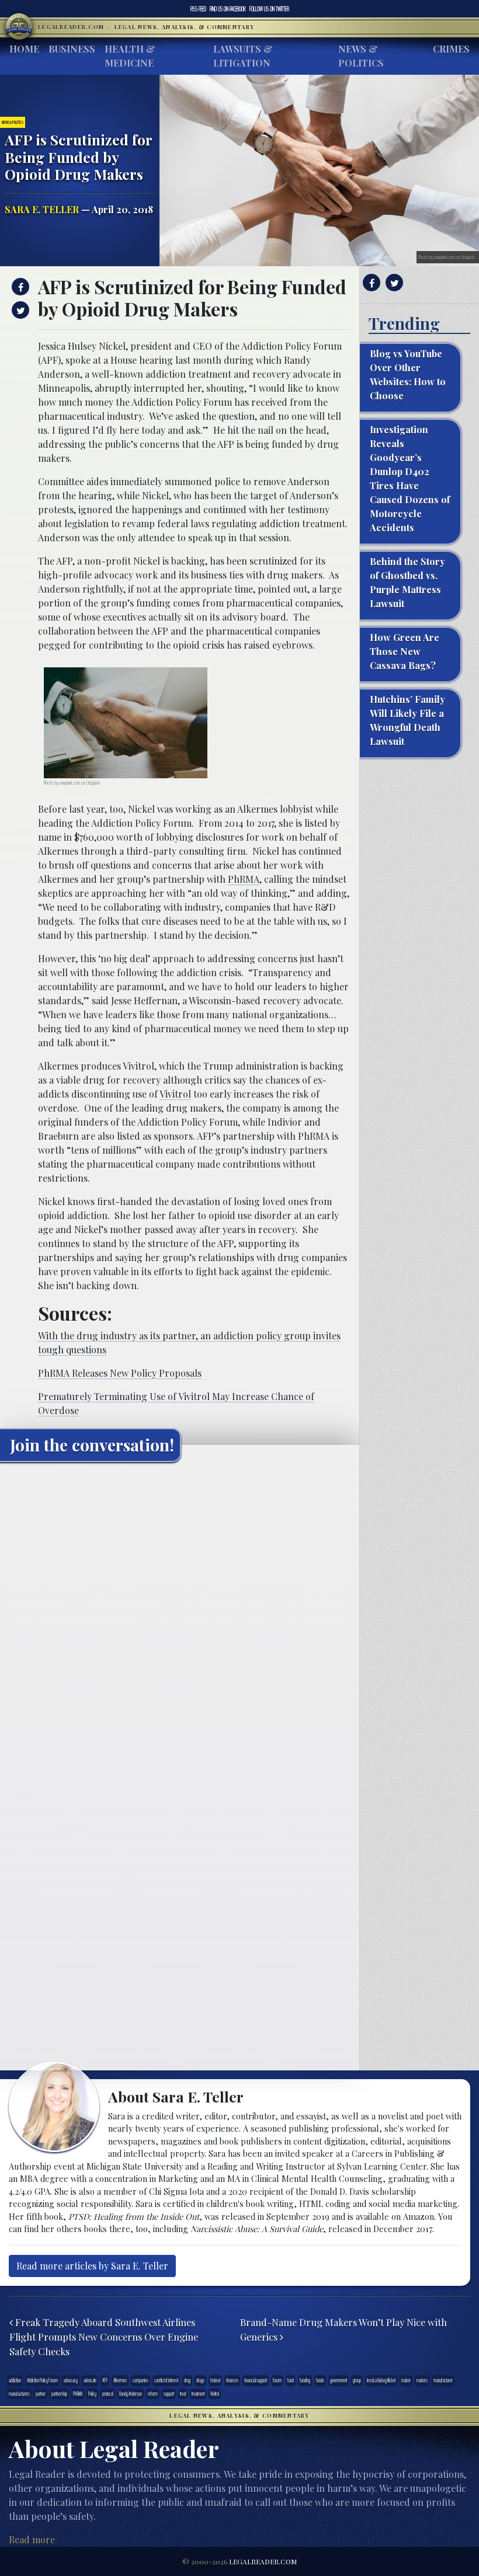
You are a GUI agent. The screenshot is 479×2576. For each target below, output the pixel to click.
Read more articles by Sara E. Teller (92, 2266)
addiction (15, 2380)
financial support (256, 2380)
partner (41, 2394)
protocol (108, 2394)
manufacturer (443, 2380)
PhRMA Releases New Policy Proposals (120, 1373)
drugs (200, 2380)
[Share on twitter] (19, 310)
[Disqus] (180, 1617)
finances (232, 2380)
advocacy (71, 2380)
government (339, 2380)
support (169, 2394)
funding (305, 2380)
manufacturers (19, 2394)
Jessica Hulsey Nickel (381, 2380)
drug (187, 2380)
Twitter (269, 9)
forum (277, 2380)
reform (153, 2394)
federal (215, 2380)
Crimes (451, 49)
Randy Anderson (131, 2394)
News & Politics (361, 56)
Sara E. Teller (42, 209)
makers (422, 2380)
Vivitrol (175, 1094)
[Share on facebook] (19, 287)
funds (320, 2380)
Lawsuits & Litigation (243, 56)
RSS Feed (198, 9)
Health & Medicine (130, 56)
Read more (32, 2540)
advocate (90, 2380)
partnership (59, 2394)
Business (72, 49)
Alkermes (120, 2380)
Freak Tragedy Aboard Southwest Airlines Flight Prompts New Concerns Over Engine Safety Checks (104, 2336)
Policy (92, 2394)
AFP (105, 2380)
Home (24, 49)
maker (406, 2380)
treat (183, 2394)
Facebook (228, 9)
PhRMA (244, 879)
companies (140, 2380)
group (357, 2380)
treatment (198, 2394)
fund (291, 2380)
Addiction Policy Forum (42, 2380)
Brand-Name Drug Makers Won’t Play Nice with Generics (343, 2329)
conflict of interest (166, 2380)
